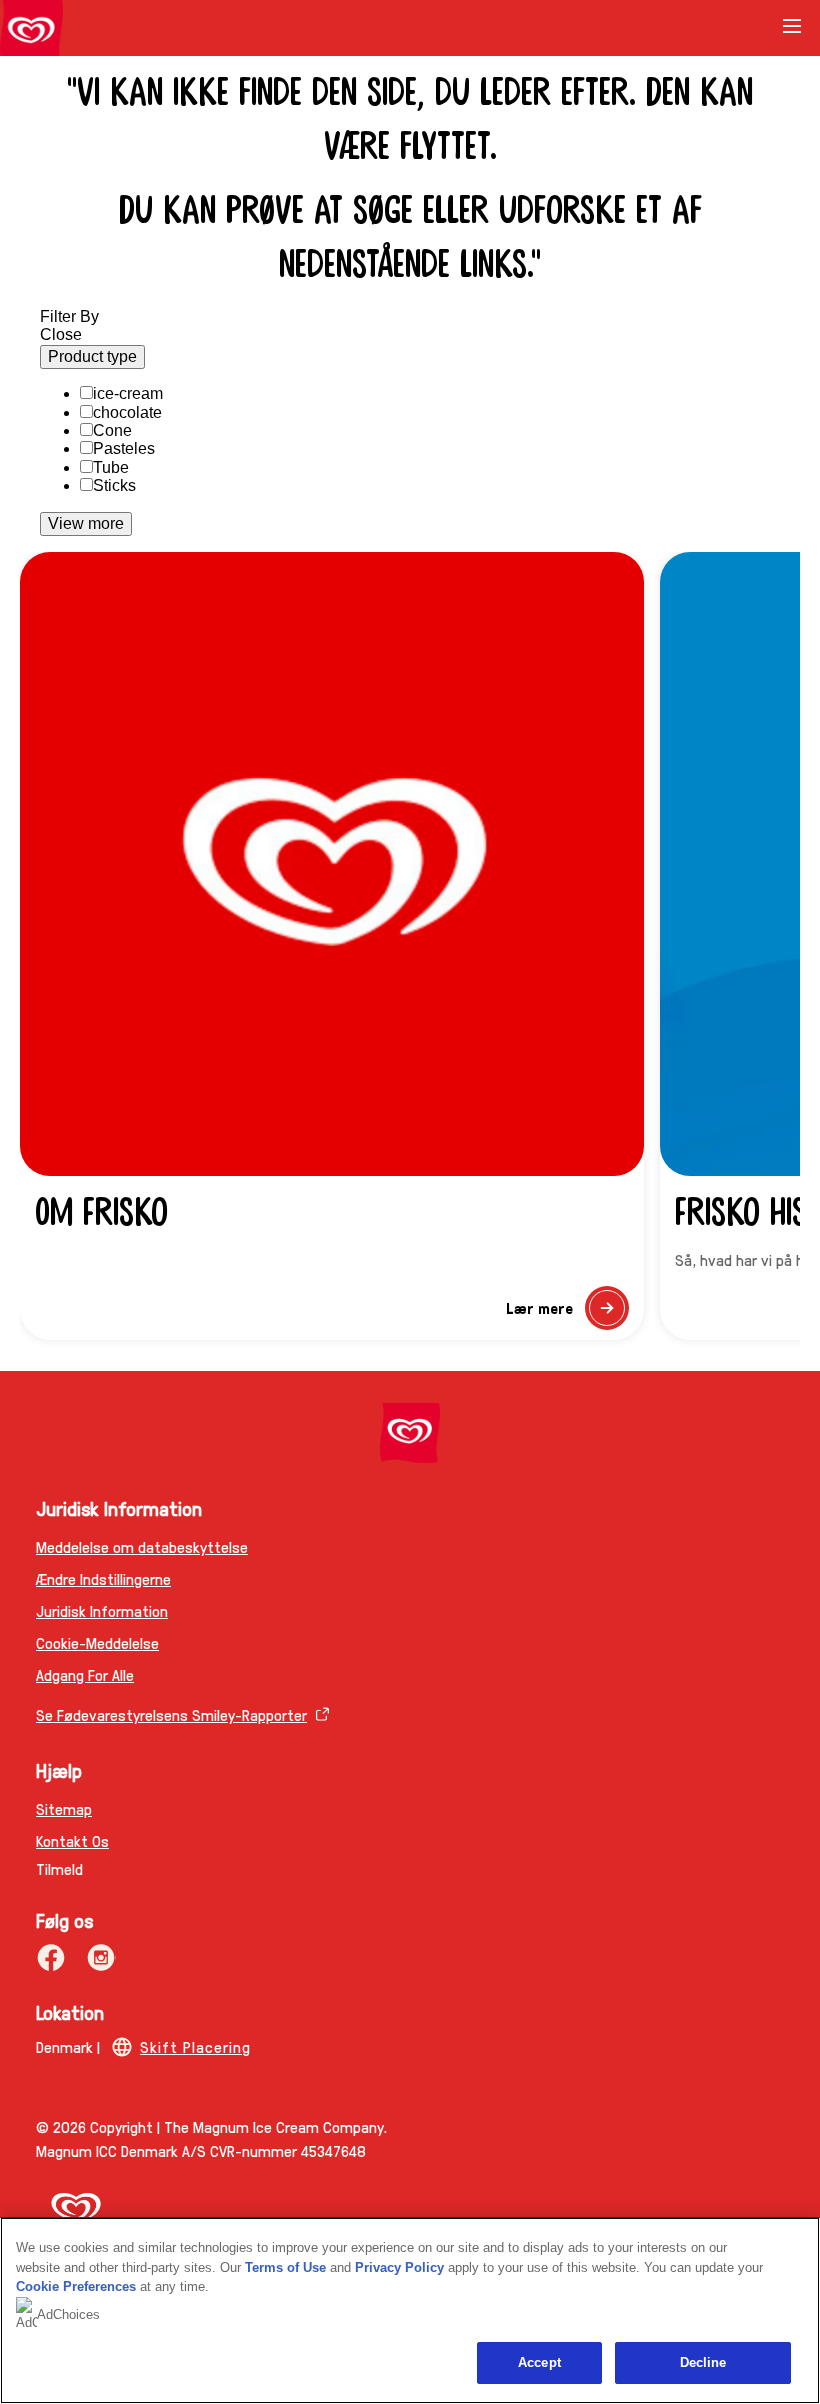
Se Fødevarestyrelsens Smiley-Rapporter (171, 1714)
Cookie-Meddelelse (97, 1642)
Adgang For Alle (85, 1674)
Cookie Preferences (76, 2286)
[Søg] (742, 28)
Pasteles (124, 448)
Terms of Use (285, 2267)
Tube (111, 467)
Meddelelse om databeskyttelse (142, 1546)
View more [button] (86, 523)
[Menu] (792, 33)
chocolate (127, 412)
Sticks (114, 485)
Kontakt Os (72, 1840)
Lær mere (567, 1313)
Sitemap (64, 1808)
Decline (703, 2362)
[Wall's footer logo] (410, 1433)
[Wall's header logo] (31, 32)
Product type (92, 356)
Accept (539, 2362)
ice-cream (128, 393)
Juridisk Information (102, 1610)
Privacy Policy (399, 2267)
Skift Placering (195, 2046)
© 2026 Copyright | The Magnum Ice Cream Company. (211, 2126)
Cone (112, 430)
